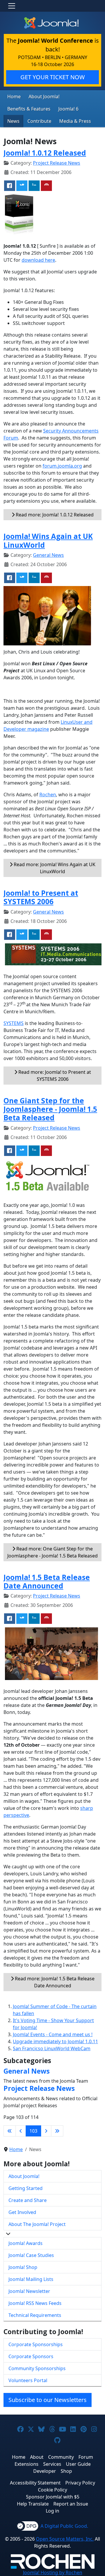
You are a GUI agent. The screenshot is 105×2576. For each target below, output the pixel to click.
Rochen (48, 795)
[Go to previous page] (21, 2131)
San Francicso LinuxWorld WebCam (52, 2048)
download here (38, 260)
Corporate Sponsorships (36, 2344)
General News (48, 555)
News (13, 121)
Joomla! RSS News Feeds (35, 2303)
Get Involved (22, 2212)
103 (33, 2131)
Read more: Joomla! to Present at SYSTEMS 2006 (54, 1076)
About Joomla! (44, 97)
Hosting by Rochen (53, 2572)
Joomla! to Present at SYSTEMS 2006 (41, 897)
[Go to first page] (10, 2131)
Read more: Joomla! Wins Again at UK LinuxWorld (54, 868)
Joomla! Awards (26, 2243)
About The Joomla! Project (37, 2224)
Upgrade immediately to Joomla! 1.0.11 (55, 2041)
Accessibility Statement (35, 2483)
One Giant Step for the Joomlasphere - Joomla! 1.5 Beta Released (50, 1109)
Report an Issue (71, 2504)
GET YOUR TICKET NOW (53, 77)
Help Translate (33, 2504)
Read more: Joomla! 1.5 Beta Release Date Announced (54, 1982)
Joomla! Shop (23, 2267)
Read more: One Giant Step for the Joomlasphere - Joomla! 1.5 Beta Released (52, 1552)
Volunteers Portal (28, 2380)
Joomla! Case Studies (31, 2255)
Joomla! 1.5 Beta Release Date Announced (47, 1581)
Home (14, 97)
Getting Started (26, 2188)
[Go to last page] (57, 2131)
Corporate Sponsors (31, 2356)
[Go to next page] (46, 2131)
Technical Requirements (35, 2315)
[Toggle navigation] (12, 6)
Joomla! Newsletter (29, 2291)
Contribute (39, 121)
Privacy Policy (80, 2483)
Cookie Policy (52, 2490)
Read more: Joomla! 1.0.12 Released (54, 515)
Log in (52, 2511)
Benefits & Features (29, 109)
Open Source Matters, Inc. (65, 2539)
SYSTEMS (14, 1023)
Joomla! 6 (68, 109)
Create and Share (28, 2200)
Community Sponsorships (37, 2368)
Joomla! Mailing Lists (31, 2279)
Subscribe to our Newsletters (48, 2400)
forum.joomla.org (62, 466)
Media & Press (75, 121)
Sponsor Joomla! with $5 (53, 2497)
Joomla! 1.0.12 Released (45, 153)
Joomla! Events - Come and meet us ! (53, 2034)
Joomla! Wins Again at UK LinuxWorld (48, 540)
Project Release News (57, 163)
